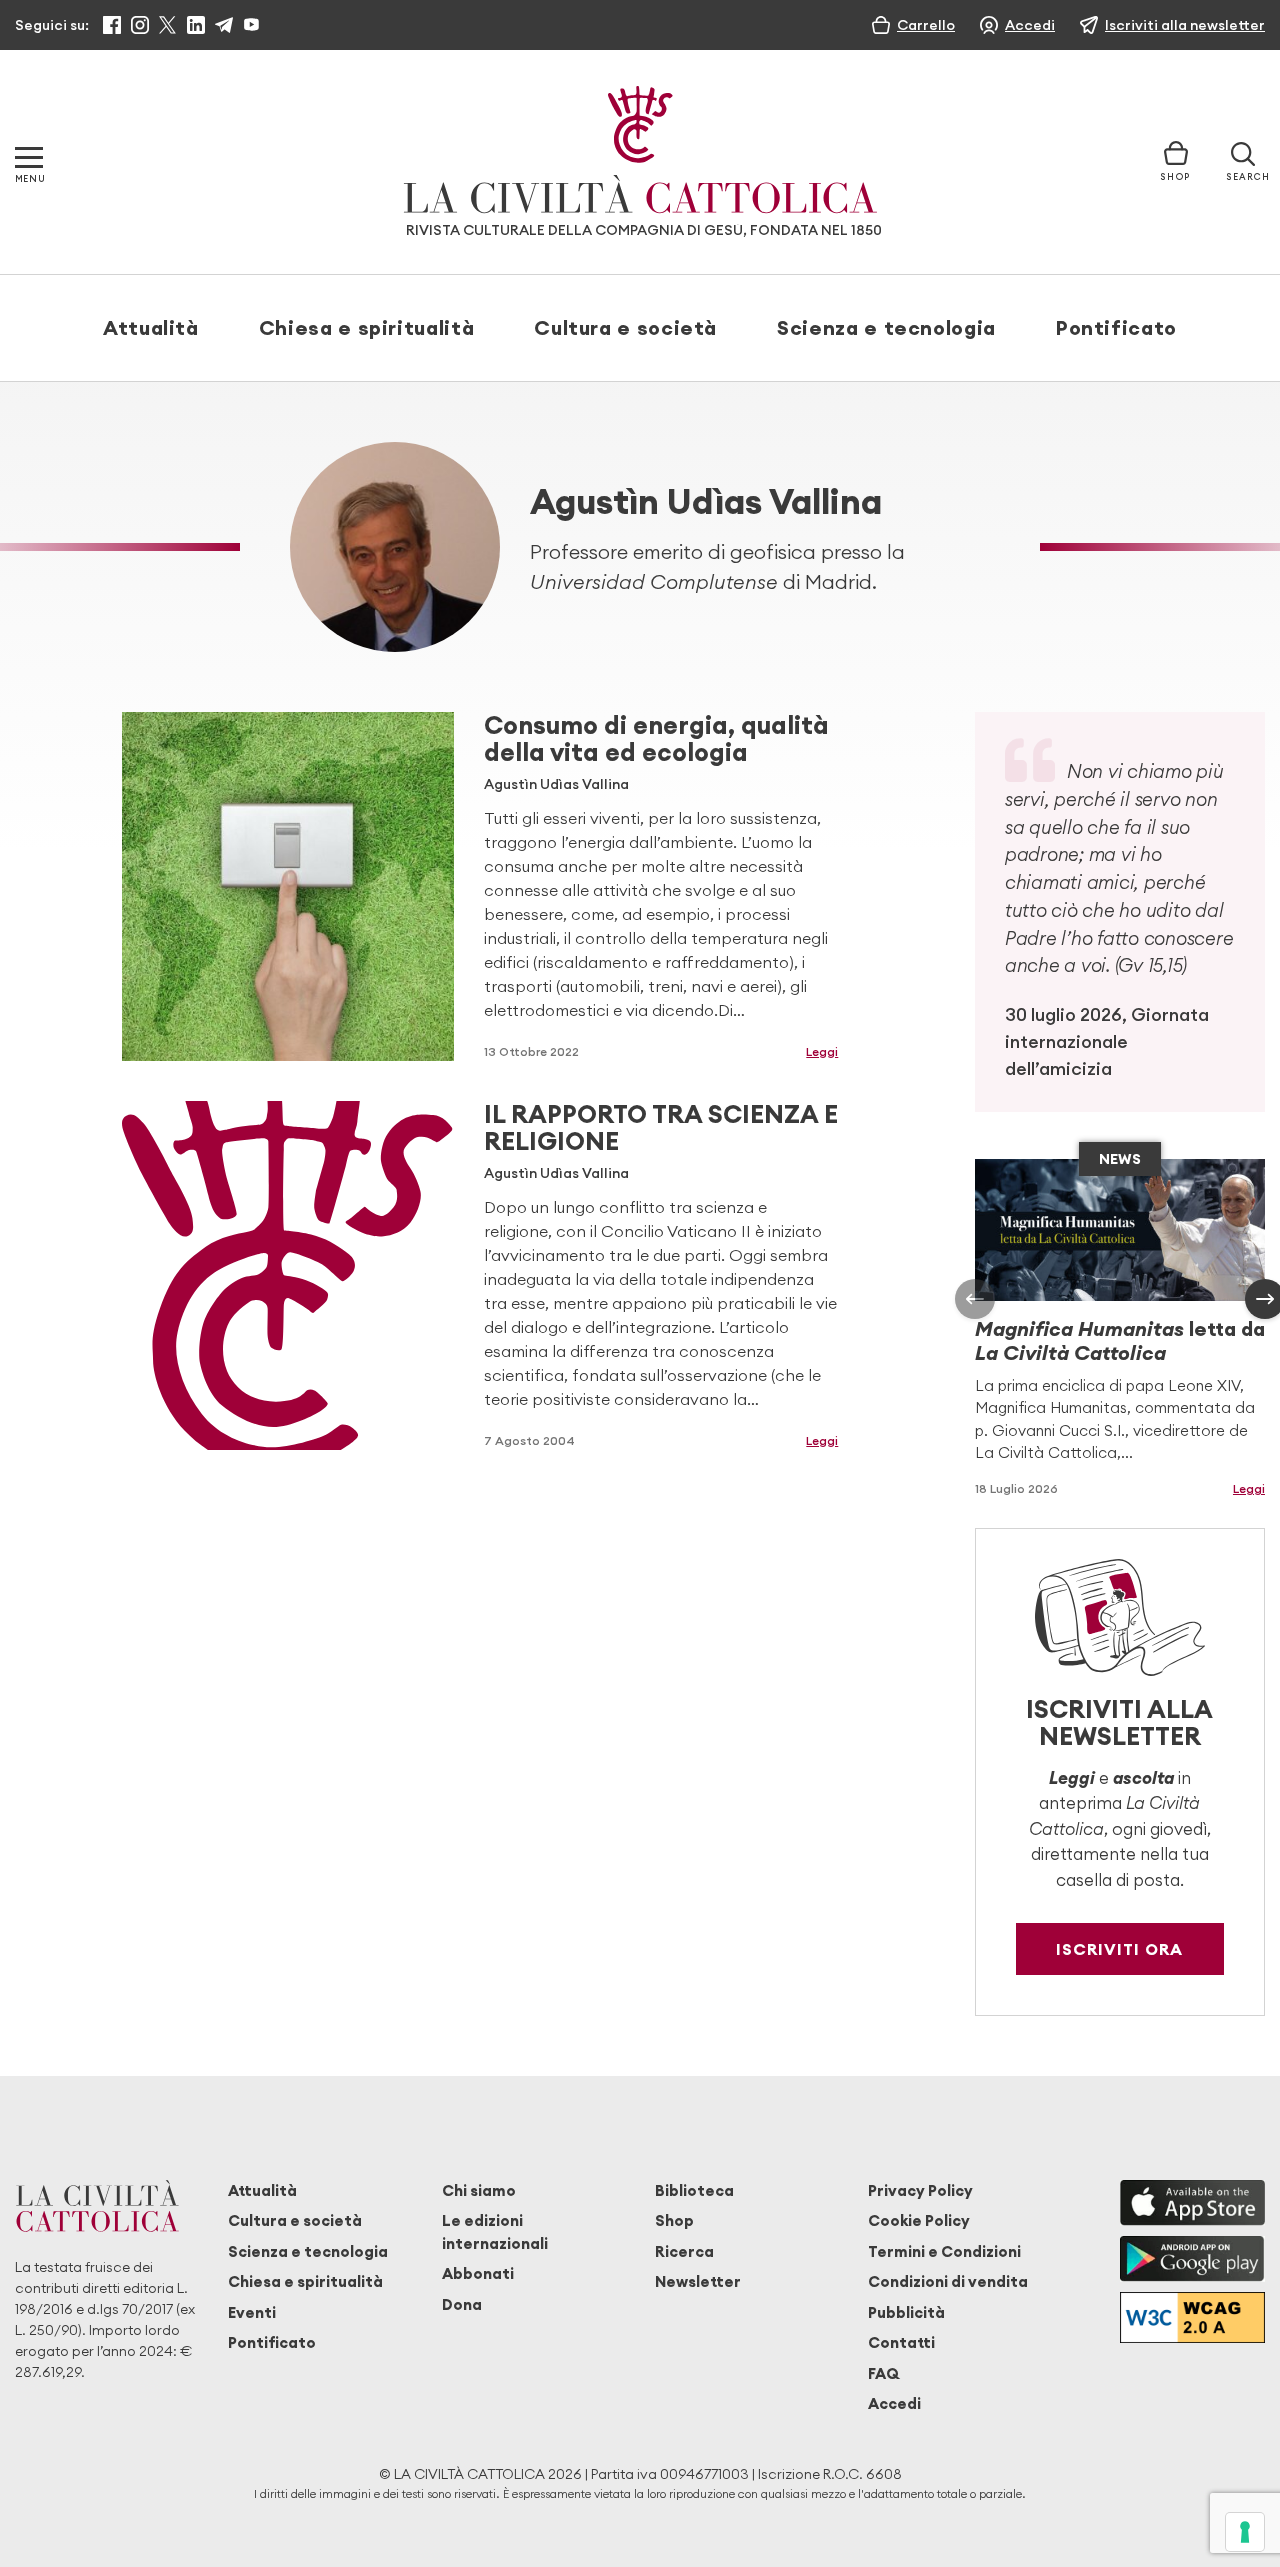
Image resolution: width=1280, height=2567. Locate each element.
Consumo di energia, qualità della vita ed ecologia (656, 738)
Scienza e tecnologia (886, 327)
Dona (462, 2304)
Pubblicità (906, 2312)
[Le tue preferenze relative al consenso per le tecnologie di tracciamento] (1245, 2532)
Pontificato (1116, 327)
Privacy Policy (920, 2190)
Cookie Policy (919, 2220)
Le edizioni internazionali (495, 2231)
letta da (1120, 1340)
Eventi (252, 2312)
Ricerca (684, 2251)
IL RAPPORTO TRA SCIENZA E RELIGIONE (661, 1127)
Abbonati (478, 2273)
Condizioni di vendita (948, 2281)
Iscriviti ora (1119, 1949)
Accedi (894, 2403)
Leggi (822, 1051)
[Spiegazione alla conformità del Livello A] (1192, 2317)
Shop (674, 2220)
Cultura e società (625, 327)
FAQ (883, 2373)
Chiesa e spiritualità (366, 327)
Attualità (151, 327)
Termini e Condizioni (944, 2251)
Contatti (901, 2342)
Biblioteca (694, 2190)
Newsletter (698, 2281)
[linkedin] (196, 25)
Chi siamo (479, 2190)
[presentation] (975, 1299)
